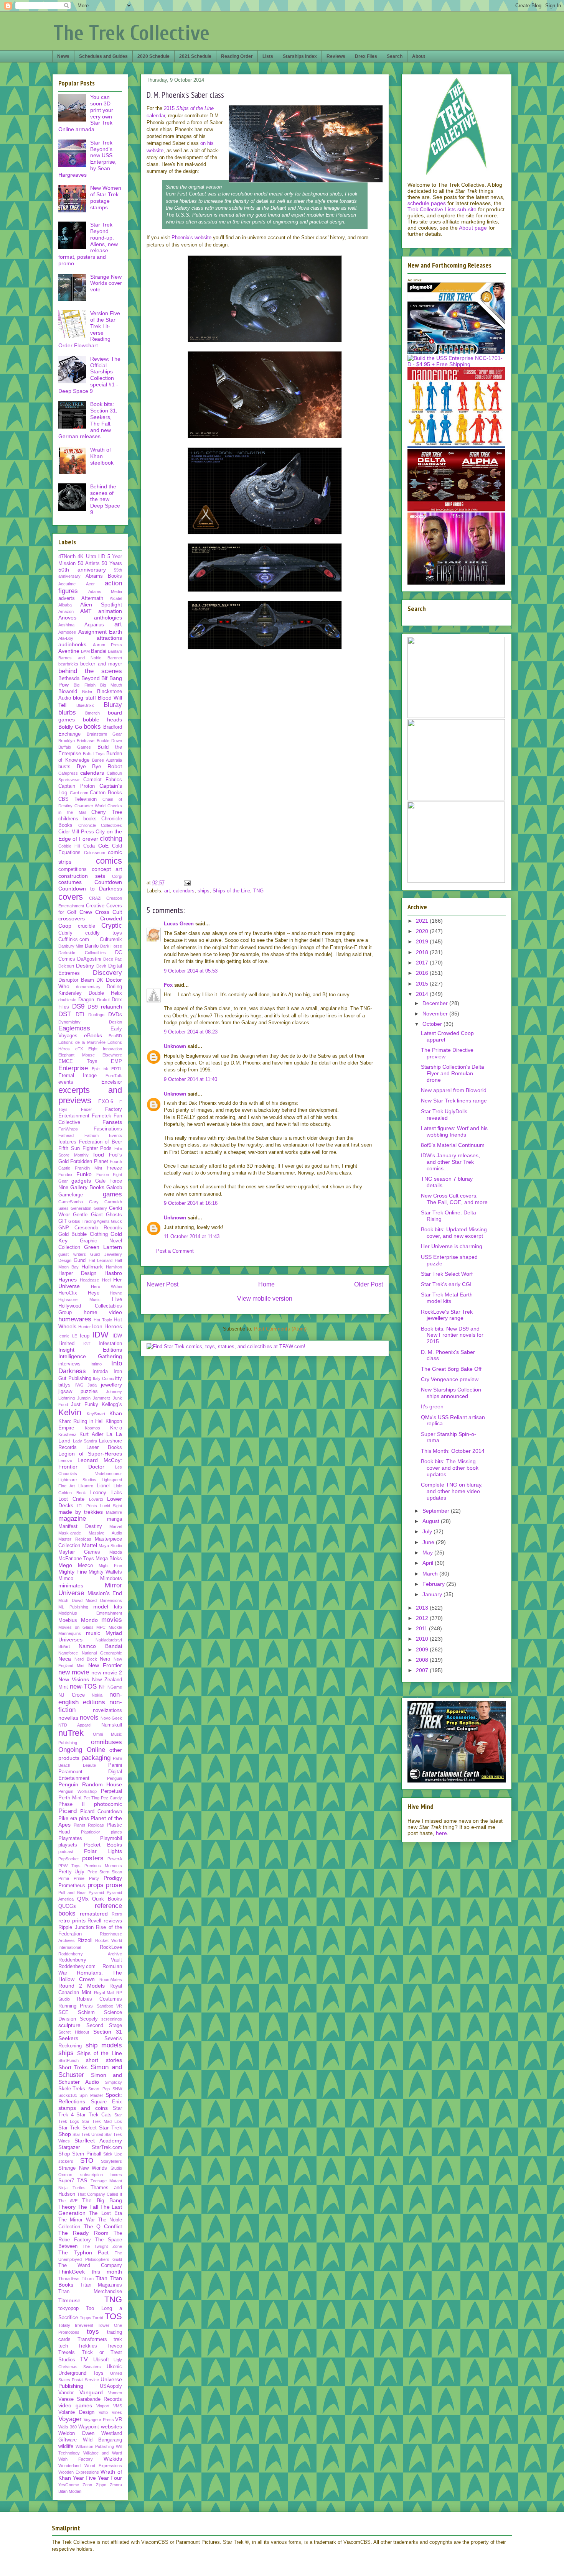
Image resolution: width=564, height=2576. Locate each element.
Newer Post (162, 1284)
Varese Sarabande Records (90, 2399)
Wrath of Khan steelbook (102, 456)
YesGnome (69, 2485)
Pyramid (96, 1893)
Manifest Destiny (80, 1526)
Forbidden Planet (89, 1161)
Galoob (114, 1188)
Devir (101, 966)
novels (89, 1718)
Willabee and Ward (103, 2453)
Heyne (116, 1293)
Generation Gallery (89, 1208)
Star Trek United (88, 2134)
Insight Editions (90, 1350)
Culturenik (111, 940)
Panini (115, 1765)
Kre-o (116, 1428)
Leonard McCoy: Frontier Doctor (90, 1463)
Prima (64, 1878)
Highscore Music (79, 1299)
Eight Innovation (105, 1049)
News (63, 56)
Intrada (100, 1372)
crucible (87, 926)
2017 (423, 963)
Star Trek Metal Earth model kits (447, 1298)
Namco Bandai (100, 1646)
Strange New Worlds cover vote (106, 283)
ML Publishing (73, 1607)
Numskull (112, 1725)
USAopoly (111, 2386)
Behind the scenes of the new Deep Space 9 (105, 499)
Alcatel (116, 598)
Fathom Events (103, 1135)
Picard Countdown (101, 1812)
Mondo (89, 1620)
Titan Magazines (101, 2285)
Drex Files (366, 56)
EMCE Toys (78, 1061)
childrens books (78, 819)
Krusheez (67, 1434)
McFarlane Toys (76, 1559)
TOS (113, 2316)
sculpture (69, 2025)
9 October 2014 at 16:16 (191, 1203)
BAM (85, 651)
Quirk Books (107, 1899)
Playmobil (111, 1838)
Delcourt (66, 966)
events (66, 1082)
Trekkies (87, 2346)
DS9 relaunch (105, 1007)
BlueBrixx (85, 705)
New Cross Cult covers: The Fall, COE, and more (454, 1199)
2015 (423, 984)
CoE (103, 846)
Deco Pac (113, 959)
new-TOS (83, 1686)
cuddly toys (104, 933)
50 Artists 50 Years (100, 563)
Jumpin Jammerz (94, 1398)
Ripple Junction (76, 1927)
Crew (86, 912)
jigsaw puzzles (78, 1391)
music (93, 1633)
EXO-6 (106, 1102)
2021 (423, 921)
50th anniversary (82, 570)
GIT (63, 1221)
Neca (65, 1659)
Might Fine (110, 1566)
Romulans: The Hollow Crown (90, 1976)
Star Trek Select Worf (447, 1274)
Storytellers (111, 2161)
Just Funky (84, 1405)
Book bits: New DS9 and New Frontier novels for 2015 (452, 1335)
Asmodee (67, 632)
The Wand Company (90, 2265)
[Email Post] (187, 883)
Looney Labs (106, 1493)
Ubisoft (101, 2360)
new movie (74, 1672)
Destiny (85, 966)
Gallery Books (87, 1187)
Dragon (86, 1000)
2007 (423, 1670)
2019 (423, 941)
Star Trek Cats (94, 2115)
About (419, 56)
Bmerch (92, 713)
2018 (423, 952)
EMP (116, 1061)
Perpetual (111, 1791)
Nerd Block (86, 1659)
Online (96, 1750)
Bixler (87, 692)
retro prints (72, 1921)
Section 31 (108, 2032)
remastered (94, 1914)
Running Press (76, 2006)
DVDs (115, 1014)
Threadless (69, 2279)
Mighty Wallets (105, 1572)
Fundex (65, 1175)
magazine (72, 1519)
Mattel (90, 1545)
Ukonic (114, 2367)
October (433, 1024)
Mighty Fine (73, 1572)
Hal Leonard (101, 1260)
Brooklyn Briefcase (76, 741)
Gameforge (71, 1195)
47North (67, 557)
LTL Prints (87, 1506)
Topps (86, 2318)
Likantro (86, 1486)
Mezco (85, 1566)
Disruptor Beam (76, 980)
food (99, 1155)
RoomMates (111, 1980)
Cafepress (68, 773)
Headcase (89, 1280)
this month (107, 2272)
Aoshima (66, 625)
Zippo (101, 2485)
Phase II (72, 1804)
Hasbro (113, 1273)
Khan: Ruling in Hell (81, 1421)
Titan (101, 2278)
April (429, 1563)
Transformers (92, 2339)
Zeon (87, 2485)
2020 (423, 931)
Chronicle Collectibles (100, 825)
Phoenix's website (191, 237)
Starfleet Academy (98, 2141)
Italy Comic (103, 1378)
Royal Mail (104, 1993)
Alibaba (65, 605)
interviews (69, 1364)
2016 (423, 973)
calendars (184, 891)
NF (102, 1687)
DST (65, 1014)
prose (114, 1885)
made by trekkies (81, 1512)
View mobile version (265, 1299)
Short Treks (73, 2067)
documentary (88, 987)
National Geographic (102, 1653)
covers (71, 897)
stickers (66, 2161)
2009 (423, 1649)
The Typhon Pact (83, 2252)
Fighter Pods (97, 1148)
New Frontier (105, 1665)
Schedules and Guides (103, 56)
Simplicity (113, 2082)
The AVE (68, 2201)
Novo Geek (111, 1718)
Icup (85, 1336)
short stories (104, 2060)
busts (64, 767)
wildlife (66, 2446)
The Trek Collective (131, 33)
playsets (68, 1845)
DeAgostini (89, 959)
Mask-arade (70, 1533)
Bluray (113, 705)
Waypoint (89, 2427)
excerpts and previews (90, 1095)
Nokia (97, 1695)
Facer (87, 1109)
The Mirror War (77, 2220)
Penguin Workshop (78, 1791)
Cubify (65, 933)
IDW (100, 1335)
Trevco (114, 2346)
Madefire (114, 1512)
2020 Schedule (153, 56)
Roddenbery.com (77, 1967)
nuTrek (71, 1733)
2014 (423, 994)
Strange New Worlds (83, 2168)
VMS (118, 2406)
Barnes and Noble (80, 658)
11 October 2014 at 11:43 (192, 1236)
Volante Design (76, 2412)
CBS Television (78, 799)
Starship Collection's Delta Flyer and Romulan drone (453, 1073)
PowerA (115, 1859)
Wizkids (113, 2459)
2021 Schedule (195, 56)
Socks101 (68, 2095)
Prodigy (113, 1878)
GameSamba (71, 1202)
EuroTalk (114, 1076)
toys (93, 2332)
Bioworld (68, 692)
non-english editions (90, 1698)
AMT (86, 611)
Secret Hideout (74, 2032)
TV (84, 2359)
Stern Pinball (87, 2154)
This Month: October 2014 (453, 1451)
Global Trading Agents (89, 1221)
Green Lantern (103, 1247)
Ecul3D (115, 1036)
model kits (108, 1607)
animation (110, 611)
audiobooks (72, 644)
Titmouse (69, 2300)
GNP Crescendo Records (90, 1228)
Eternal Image (78, 1076)
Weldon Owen (76, 2433)
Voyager (70, 2419)
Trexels (67, 2353)
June (429, 1542)
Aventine (69, 651)
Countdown (108, 882)
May (428, 1552)
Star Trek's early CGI (446, 1284)
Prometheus (72, 1886)
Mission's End (105, 1593)
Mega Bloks (109, 1559)
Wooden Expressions (79, 2472)
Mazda (116, 1552)
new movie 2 (107, 1672)
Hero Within (106, 1286)
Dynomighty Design (90, 1022)
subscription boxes (101, 2175)
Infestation (110, 1344)
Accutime (67, 584)
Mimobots (111, 1579)
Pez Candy (111, 1798)
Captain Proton (77, 786)
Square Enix (107, 2102)
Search (395, 56)
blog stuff (84, 698)
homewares (75, 1319)
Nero (105, 1659)
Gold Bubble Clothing (83, 1234)
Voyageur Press (99, 2420)
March (431, 1574)
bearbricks (68, 664)
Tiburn (88, 2279)
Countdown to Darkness (90, 889)
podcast (66, 1852)
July (428, 1531)
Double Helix (105, 993)
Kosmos (92, 1428)
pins (84, 1818)
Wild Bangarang (103, 2440)
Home (266, 1284)
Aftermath (92, 598)
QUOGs (67, 1906)
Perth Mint (70, 1798)
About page (473, 228)
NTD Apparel (75, 1725)
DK (100, 980)
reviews (113, 1921)
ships (204, 891)
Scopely (89, 2019)
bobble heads (103, 720)
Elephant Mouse (77, 1055)
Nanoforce (68, 1653)
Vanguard (91, 2392)
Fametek (101, 1116)
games (112, 1194)
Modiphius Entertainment (90, 1613)
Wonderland (69, 2466)
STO (87, 2161)
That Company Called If (100, 2194)
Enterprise (73, 1068)
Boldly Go (70, 727)
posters (93, 1858)
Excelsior (112, 1082)
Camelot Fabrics (103, 780)
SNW (117, 2089)
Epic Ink (100, 1069)
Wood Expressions (103, 2466)
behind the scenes (90, 671)
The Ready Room (83, 2233)
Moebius (68, 1620)
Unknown (175, 1046)
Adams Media (105, 591)
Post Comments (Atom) (280, 1329)
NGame (115, 1687)
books (92, 727)
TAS (82, 2180)
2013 (423, 1608)
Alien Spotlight (101, 605)
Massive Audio (105, 1533)
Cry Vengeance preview (450, 1379)
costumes (70, 882)
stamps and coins (83, 2108)
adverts (67, 598)
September (437, 1511)
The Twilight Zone (102, 2246)
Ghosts (114, 1215)
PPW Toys (69, 1866)
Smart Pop (99, 2089)
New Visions (74, 1679)
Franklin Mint (88, 1168)
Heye (94, 1293)
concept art (107, 869)
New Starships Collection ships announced (451, 1393)
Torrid (98, 2318)
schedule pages (427, 203)
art (167, 891)
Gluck (116, 1221)
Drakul (103, 1000)
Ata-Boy (66, 638)
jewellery (111, 1385)
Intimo (96, 1364)
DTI (80, 1014)
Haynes (68, 1280)
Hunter (85, 1327)
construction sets (82, 876)
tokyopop (68, 2308)
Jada (92, 1385)
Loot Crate (71, 1499)
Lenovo (65, 1460)
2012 (423, 1618)
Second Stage (104, 2026)
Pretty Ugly (71, 1872)
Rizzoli (85, 1940)
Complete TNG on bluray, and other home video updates (452, 1491)
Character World (90, 806)
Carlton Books (106, 793)
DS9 (78, 1006)
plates (116, 1832)
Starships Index (300, 56)
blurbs (67, 712)
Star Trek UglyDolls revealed (444, 1115)
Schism (86, 2013)
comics (109, 861)
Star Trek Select (78, 2128)
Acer (90, 584)
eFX (79, 1049)
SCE (63, 2013)
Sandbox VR (109, 2006)
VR (119, 2420)
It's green (432, 1406)
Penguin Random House (90, 1784)
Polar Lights (103, 1851)
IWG (79, 1385)
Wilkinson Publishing (95, 2446)
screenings (112, 2019)
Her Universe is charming (452, 1246)
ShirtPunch (68, 2060)
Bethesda (69, 678)
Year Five (85, 2478)
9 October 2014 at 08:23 (191, 1032)
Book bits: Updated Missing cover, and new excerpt (454, 1233)
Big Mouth (111, 685)
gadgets (81, 1181)
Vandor (66, 2393)
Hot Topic (103, 1320)
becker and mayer (101, 664)
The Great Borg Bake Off (451, 1369)
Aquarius (94, 625)
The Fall (88, 2207)
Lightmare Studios (77, 1480)
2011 (422, 1628)
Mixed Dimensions (104, 1600)
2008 (423, 1660)
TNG (258, 891)
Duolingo (96, 1015)
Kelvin (70, 1412)
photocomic (108, 1804)
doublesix (67, 1000)
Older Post (369, 1284)
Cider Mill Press (76, 832)
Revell (94, 1921)
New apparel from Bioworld (454, 1090)
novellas (68, 1718)
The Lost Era (106, 2213)
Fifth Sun (69, 1148)
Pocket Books (103, 1845)
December (436, 1003)
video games (75, 2405)
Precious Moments (103, 1866)
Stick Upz (113, 2154)
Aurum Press (108, 645)
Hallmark (92, 1267)
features (67, 1142)
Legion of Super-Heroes (90, 1454)
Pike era (68, 1819)
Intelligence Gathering (90, 1356)
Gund (80, 1260)
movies (112, 1620)
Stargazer (69, 2147)
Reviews (336, 56)
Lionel (103, 1486)
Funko (84, 1174)
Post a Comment (175, 1251)
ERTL (117, 1069)
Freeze (114, 1168)
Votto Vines (110, 2412)
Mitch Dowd (70, 1600)
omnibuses (106, 1742)
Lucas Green (179, 924)
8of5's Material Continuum (453, 1145)
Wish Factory (76, 2459)
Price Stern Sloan (105, 1872)
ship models (104, 2045)
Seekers (68, 2038)
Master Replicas (75, 1539)
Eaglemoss (74, 1028)
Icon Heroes (107, 1326)
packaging (96, 1758)
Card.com (79, 793)
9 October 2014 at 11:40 (190, 1079)
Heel (106, 1280)
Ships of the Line (231, 891)
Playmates (70, 1838)
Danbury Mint (71, 946)
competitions (73, 869)
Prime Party (86, 1878)
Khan (116, 1413)
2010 (423, 1639)
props (96, 1885)
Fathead (66, 1135)
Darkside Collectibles (82, 953)
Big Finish (84, 685)
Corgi (117, 876)
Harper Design (77, 1273)
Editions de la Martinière (82, 1042)
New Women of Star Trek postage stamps (106, 197)
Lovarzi (96, 1499)
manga (115, 1519)
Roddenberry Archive (90, 1954)
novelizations (107, 1710)
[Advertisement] (265, 858)
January (433, 1594)
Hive (117, 1299)
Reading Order (237, 56)
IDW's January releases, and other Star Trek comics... (450, 1162)
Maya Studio (110, 1546)
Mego (65, 1565)
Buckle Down (109, 741)
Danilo (92, 946)
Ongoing (70, 1750)
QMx (83, 1899)
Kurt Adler (91, 1434)
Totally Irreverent (76, 2325)
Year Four (110, 2478)
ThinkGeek (72, 2272)
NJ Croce (72, 1695)
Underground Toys (81, 2373)
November (436, 1014)
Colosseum (95, 853)
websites (111, 2426)
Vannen (115, 2393)
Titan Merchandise (90, 2292)
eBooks (93, 1035)
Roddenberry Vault (90, 1960)
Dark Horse (111, 946)
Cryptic (112, 926)
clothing (111, 839)
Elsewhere (112, 1055)
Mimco (66, 1579)
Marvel (116, 1526)
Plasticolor (91, 1832)
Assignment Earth (100, 632)
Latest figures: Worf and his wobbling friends (454, 1131)
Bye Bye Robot (99, 766)
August (432, 1521)
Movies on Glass (76, 1627)
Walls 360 (68, 2427)
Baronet (115, 658)
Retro (117, 1914)
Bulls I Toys (94, 754)
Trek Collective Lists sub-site (442, 209)
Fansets (112, 1122)
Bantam (115, 651)
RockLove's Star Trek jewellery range (447, 1315)
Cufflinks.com (74, 940)
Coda (89, 846)
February (434, 1584)
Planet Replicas (89, 1825)
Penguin (115, 1778)
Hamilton (114, 1267)
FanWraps (68, 1129)
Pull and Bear (72, 1893)
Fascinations (108, 1129)
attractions (109, 638)
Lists (268, 56)
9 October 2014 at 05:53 (191, 971)
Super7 (66, 2181)
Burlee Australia (107, 760)
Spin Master (91, 2095)
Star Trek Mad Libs (102, 2121)
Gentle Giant (88, 1215)
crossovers (72, 918)
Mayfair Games (79, 1552)
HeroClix (68, 1293)
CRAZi (95, 898)
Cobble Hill (69, 846)
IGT (87, 1344)
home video (103, 1312)
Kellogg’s (112, 1405)
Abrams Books (104, 576)
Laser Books (104, 1447)
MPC (101, 1627)
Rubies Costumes (99, 1999)
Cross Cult (109, 912)
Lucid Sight (111, 1506)
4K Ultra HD (91, 557)
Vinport (103, 2406)
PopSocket (68, 1859)
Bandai (99, 651)
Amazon (66, 611)
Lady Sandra (85, 1441)
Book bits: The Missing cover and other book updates (450, 1468)
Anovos (67, 618)
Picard (68, 1811)
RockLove (111, 1947)
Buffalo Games (75, 747)
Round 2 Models (82, 1986)
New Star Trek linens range (454, 1101)
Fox (168, 985)
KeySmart (96, 1414)
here (441, 1833)
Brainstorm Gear (105, 734)
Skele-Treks (72, 2089)
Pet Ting (92, 1798)
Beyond (91, 678)
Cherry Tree (107, 812)
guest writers (72, 1254)
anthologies (108, 618)
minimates (71, 1585)
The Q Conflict (103, 2226)
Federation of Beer (101, 1142)
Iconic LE (68, 1336)
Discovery (107, 973)
